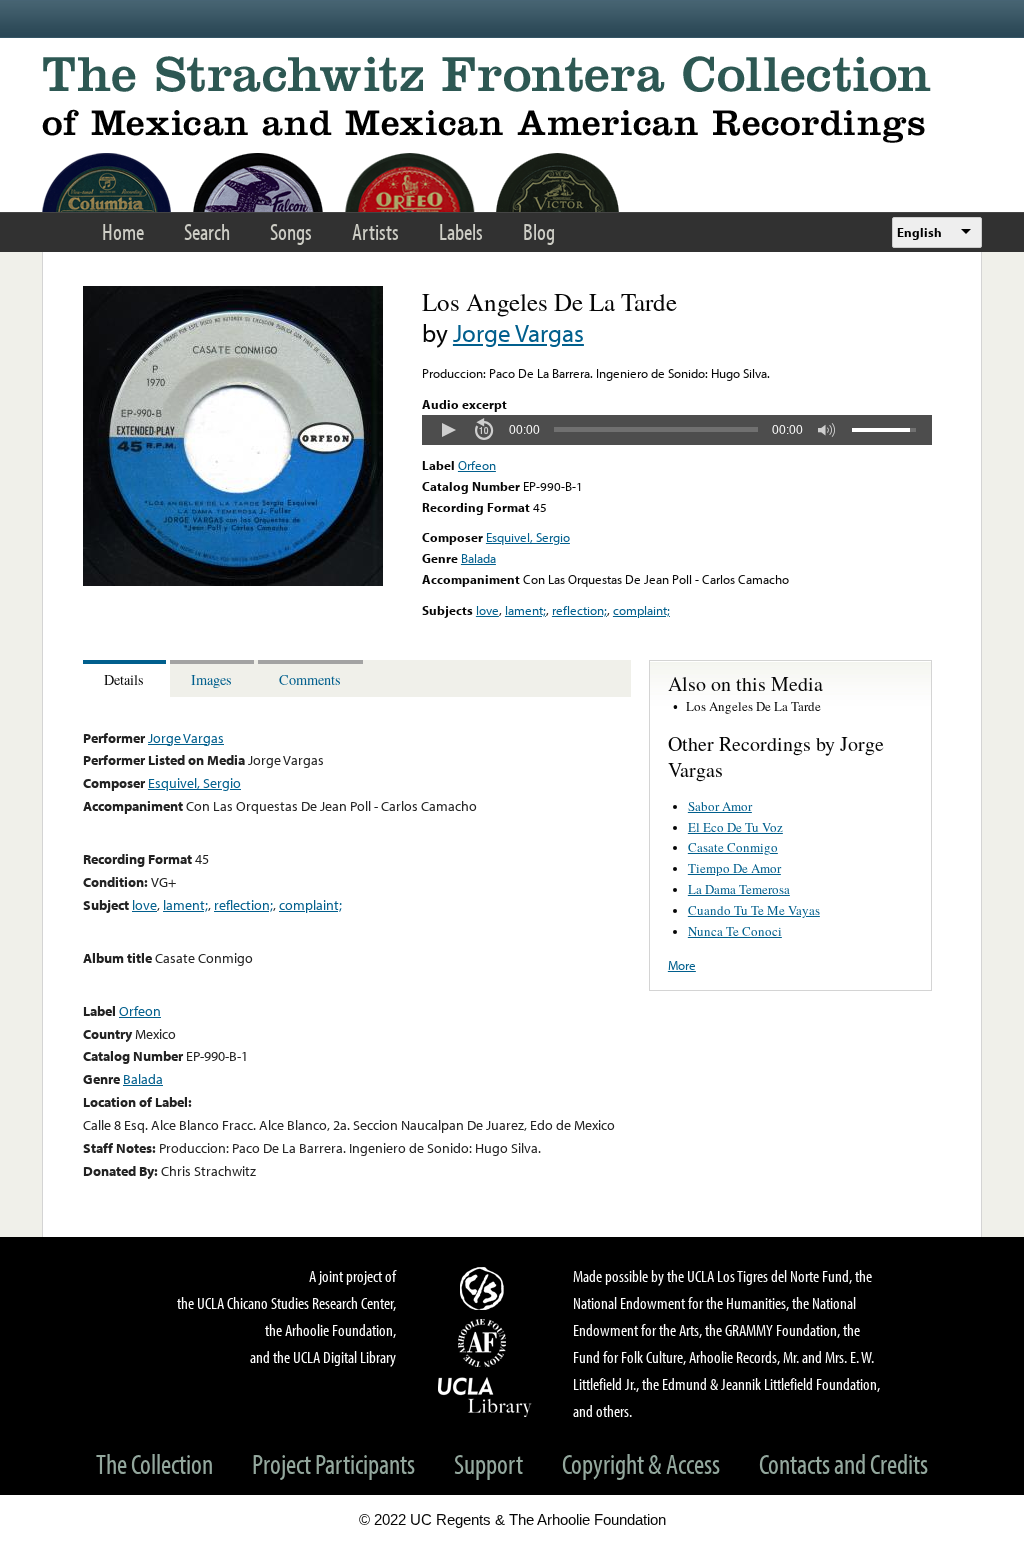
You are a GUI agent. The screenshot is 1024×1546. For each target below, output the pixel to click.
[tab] (126, 678)
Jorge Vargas (518, 332)
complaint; (641, 610)
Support (488, 1463)
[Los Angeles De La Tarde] (233, 581)
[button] (448, 430)
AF (485, 1343)
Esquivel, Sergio (528, 537)
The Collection (154, 1463)
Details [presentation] (124, 679)
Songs (291, 231)
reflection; (579, 610)
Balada (478, 558)
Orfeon (477, 465)
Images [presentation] (211, 679)
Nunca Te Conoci (735, 931)
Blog (539, 231)
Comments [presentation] (310, 679)
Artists (375, 231)
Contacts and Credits (843, 1463)
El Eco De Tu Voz (735, 827)
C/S (485, 1288)
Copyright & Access (641, 1463)
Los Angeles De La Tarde (753, 706)
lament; (525, 610)
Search (207, 231)
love (487, 610)
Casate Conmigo (733, 847)
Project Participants (333, 1463)
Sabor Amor (720, 806)
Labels (461, 231)
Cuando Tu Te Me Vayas (754, 910)
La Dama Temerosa (739, 889)
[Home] (512, 99)
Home (123, 231)
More (682, 965)
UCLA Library (485, 1396)
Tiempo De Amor (734, 868)
